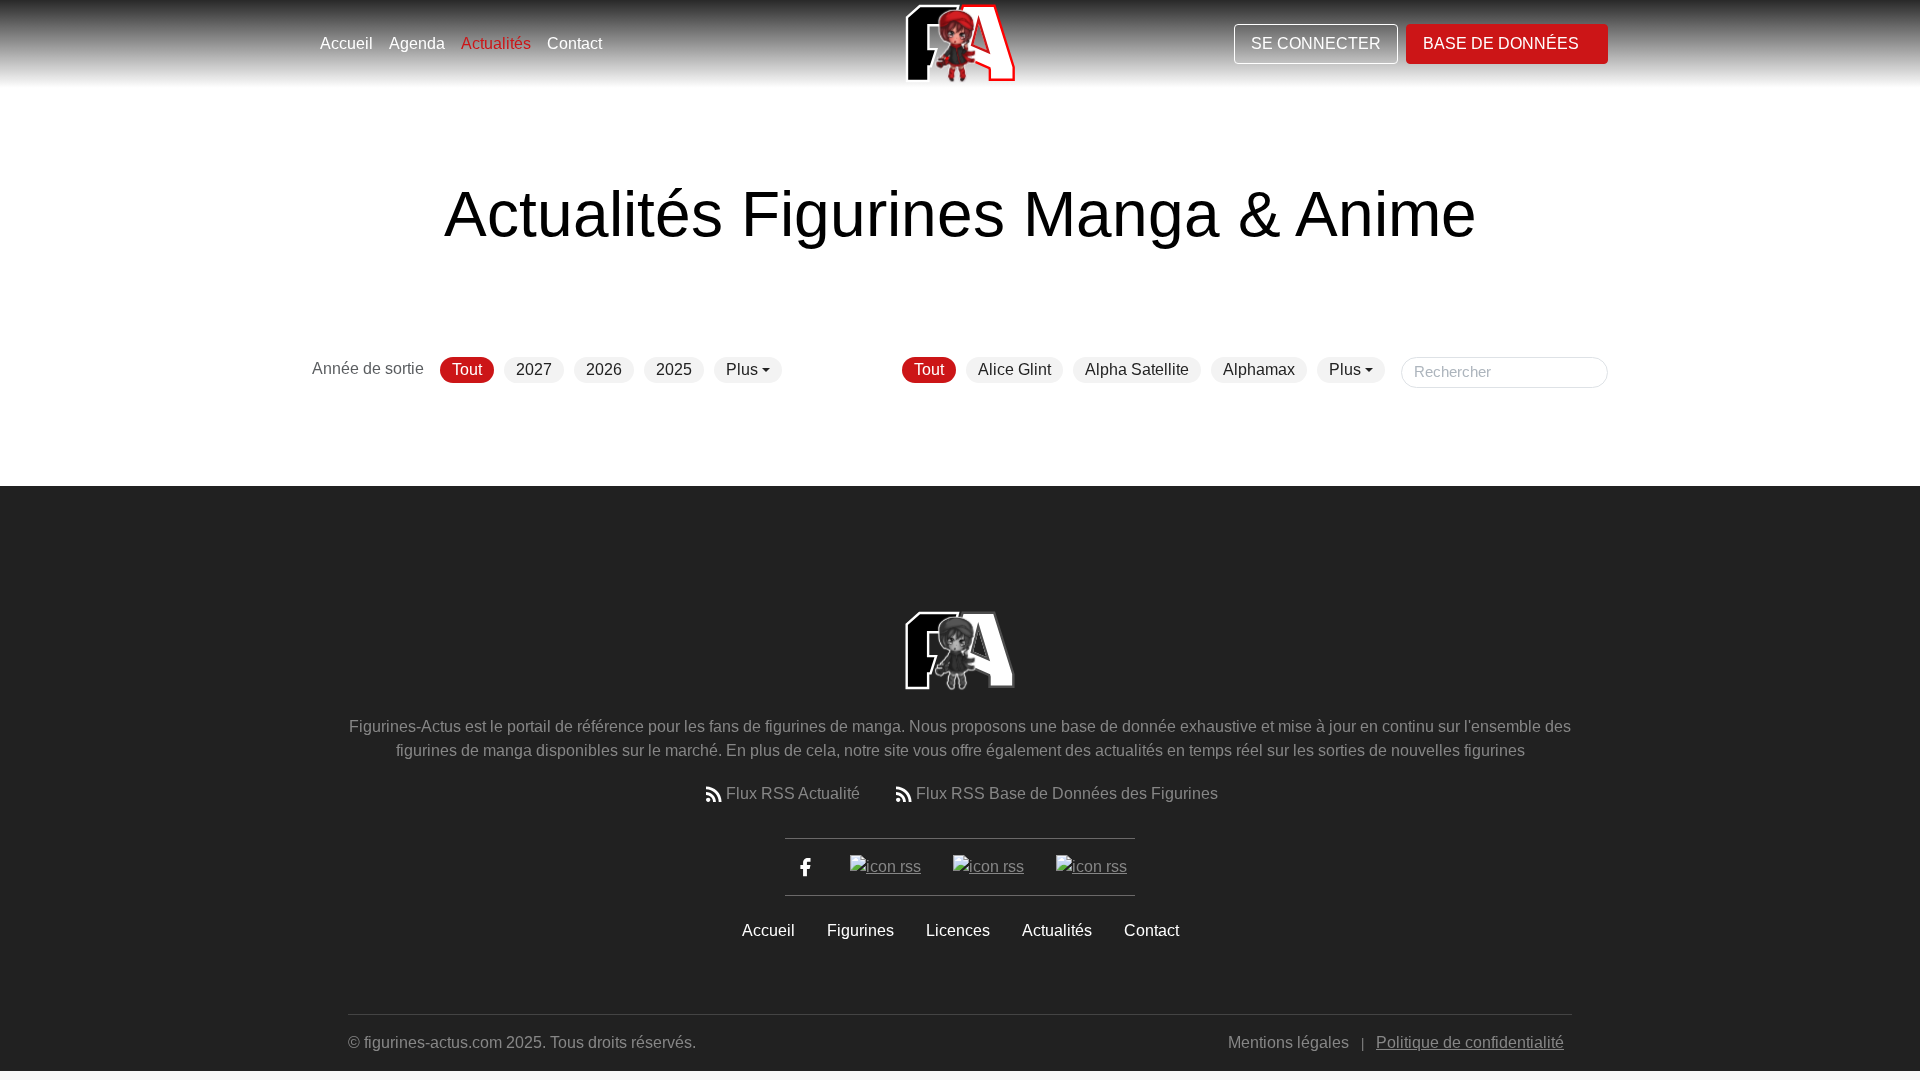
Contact (574, 43)
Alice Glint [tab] (1014, 369)
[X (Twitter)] (885, 867)
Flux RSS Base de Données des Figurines (1067, 793)
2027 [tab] (534, 369)
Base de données (1501, 43)
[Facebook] (805, 867)
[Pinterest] (1091, 867)
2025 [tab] (674, 369)
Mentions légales (1288, 1042)
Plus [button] (742, 369)
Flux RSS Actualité (793, 793)
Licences (958, 930)
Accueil (346, 43)
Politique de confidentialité (1470, 1042)
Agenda (417, 43)
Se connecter (1316, 43)
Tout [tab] (467, 369)
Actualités (496, 43)
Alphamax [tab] (1259, 369)
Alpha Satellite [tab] (1137, 369)
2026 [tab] (604, 369)
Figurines (860, 930)
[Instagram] (988, 867)
